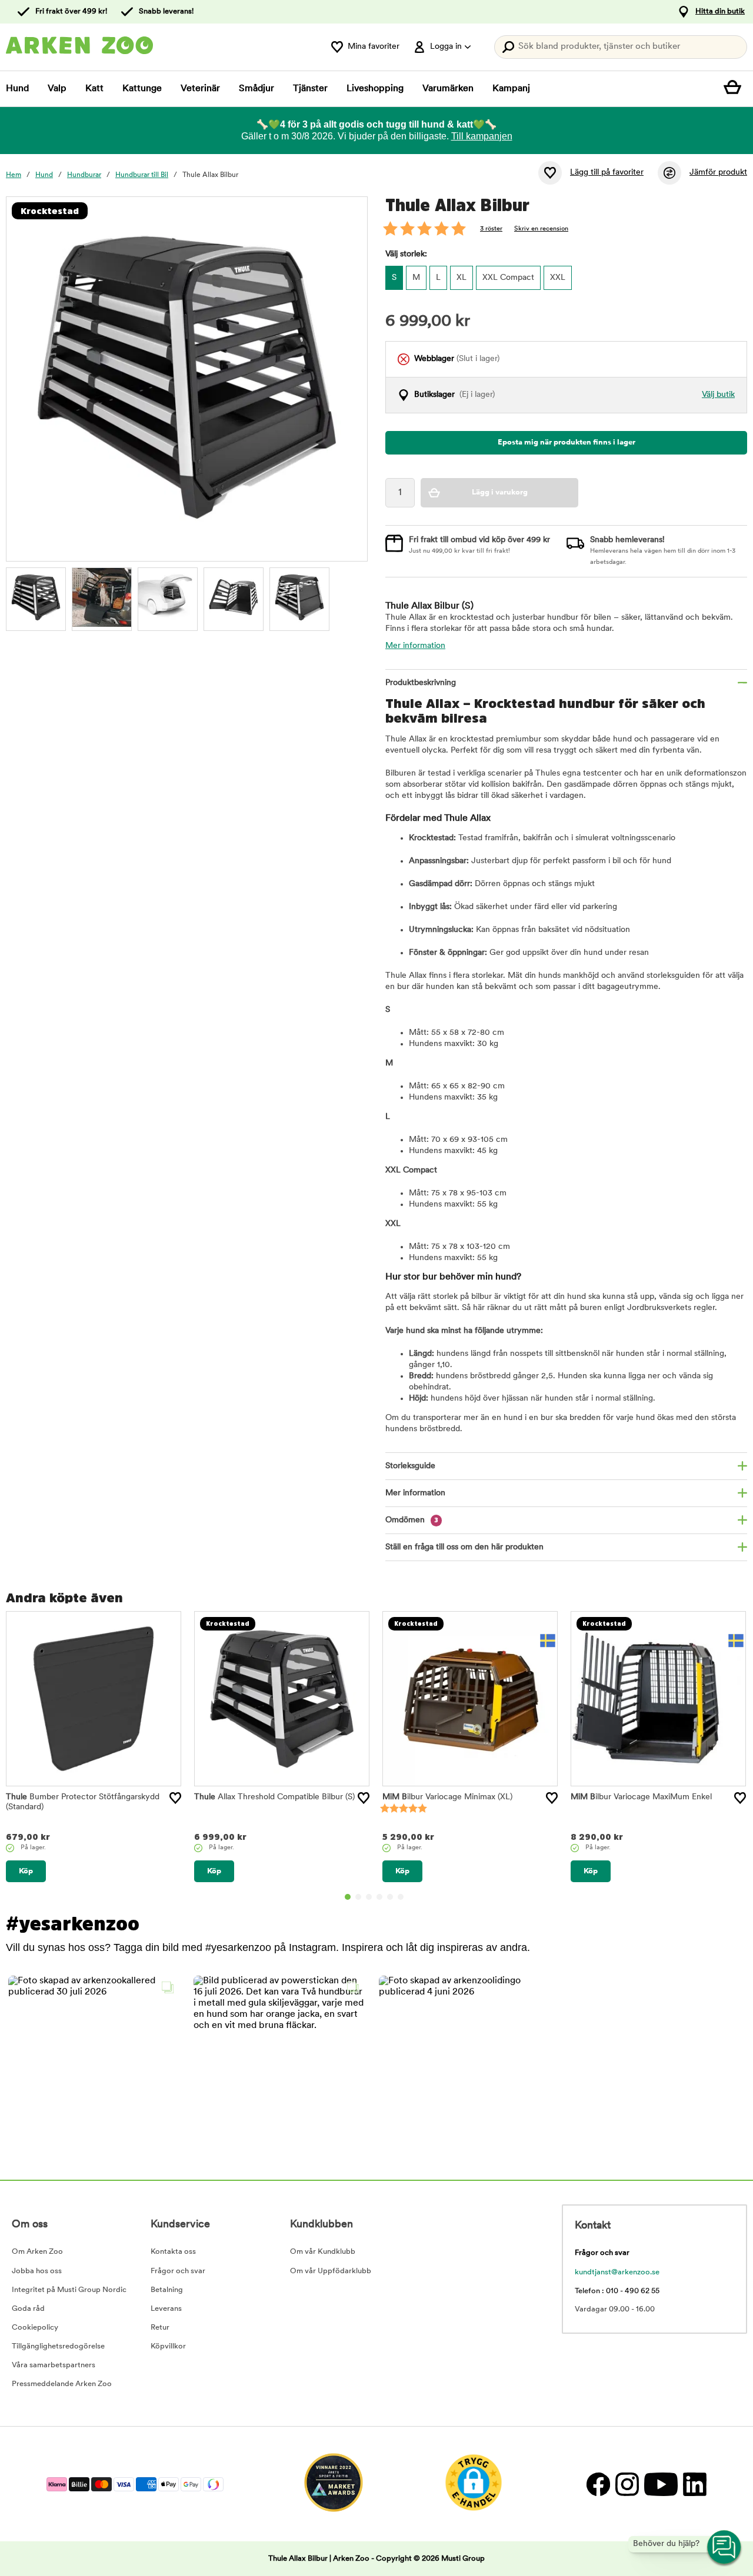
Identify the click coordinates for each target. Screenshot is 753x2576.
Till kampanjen (482, 136)
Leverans (166, 2309)
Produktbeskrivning (421, 683)
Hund (17, 89)
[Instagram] (627, 2484)
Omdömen (412, 1520)
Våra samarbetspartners (54, 2365)
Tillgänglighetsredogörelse (58, 2346)
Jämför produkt (718, 173)
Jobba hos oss (37, 2271)
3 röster (491, 229)
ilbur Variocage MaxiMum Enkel (641, 1797)
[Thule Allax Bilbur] (36, 597)
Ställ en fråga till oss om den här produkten (464, 1547)
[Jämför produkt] (669, 173)
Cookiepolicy (35, 2328)
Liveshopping (375, 89)
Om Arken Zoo (37, 2252)
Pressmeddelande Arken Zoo (62, 2384)
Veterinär (200, 89)
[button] (94, 2061)
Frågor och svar (178, 2271)
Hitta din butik (720, 11)
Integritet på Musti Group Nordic (69, 2290)
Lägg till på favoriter (607, 173)
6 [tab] (401, 1897)
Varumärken (448, 89)
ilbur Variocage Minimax (447, 1797)
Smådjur (256, 89)
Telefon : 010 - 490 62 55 (617, 2291)
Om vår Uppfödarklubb (331, 2271)
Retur (160, 2328)
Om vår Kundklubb (323, 2252)
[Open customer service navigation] (725, 2548)
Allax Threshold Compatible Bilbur (274, 1797)
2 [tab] (358, 1897)
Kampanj (511, 89)
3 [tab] (369, 1897)
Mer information (415, 646)
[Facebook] (598, 2484)
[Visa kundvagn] (735, 89)
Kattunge (142, 89)
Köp (26, 1871)
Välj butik (718, 395)
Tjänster (310, 89)
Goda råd (28, 2309)
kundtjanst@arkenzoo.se (617, 2272)
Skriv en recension (541, 229)
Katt (94, 89)
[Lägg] (175, 1798)
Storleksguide (410, 1466)
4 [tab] (379, 1897)
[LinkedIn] (693, 2484)
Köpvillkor (168, 2346)
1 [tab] (348, 1897)
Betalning (167, 2290)
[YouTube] (661, 2484)
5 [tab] (390, 1897)
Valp (57, 89)
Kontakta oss (173, 2252)
